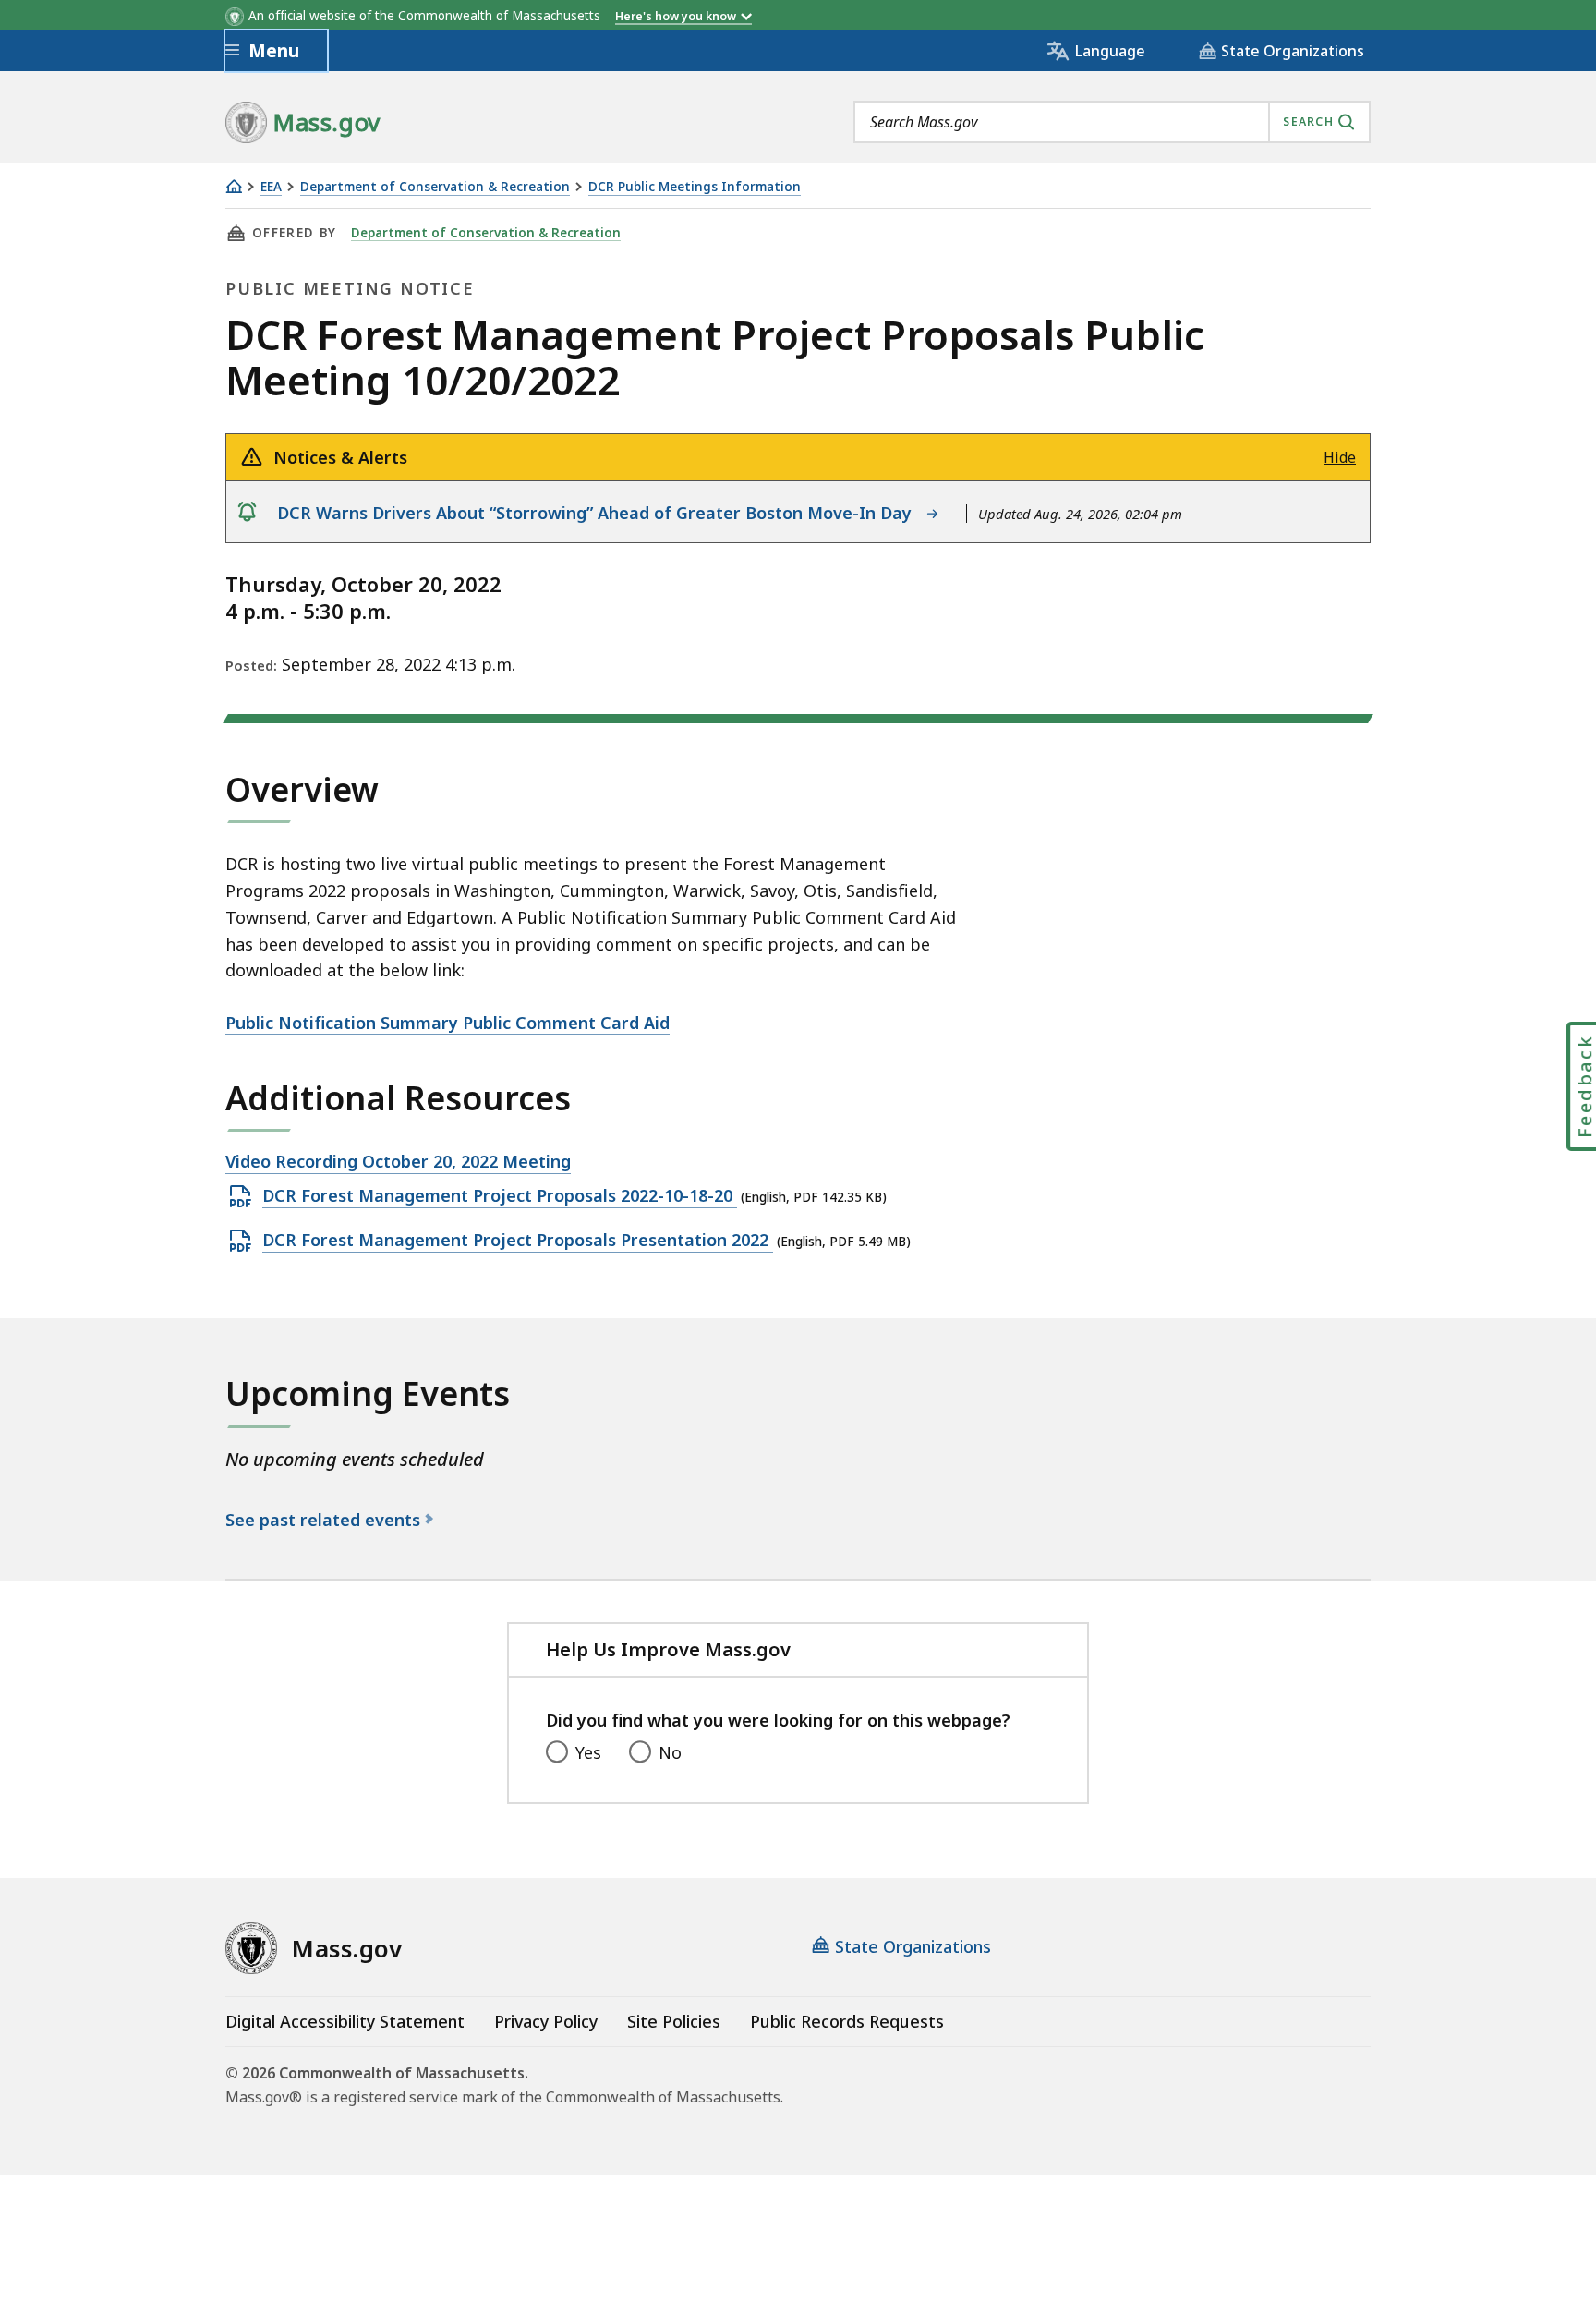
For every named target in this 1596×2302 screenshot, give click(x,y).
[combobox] (1112, 122)
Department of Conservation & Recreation (435, 187)
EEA (271, 187)
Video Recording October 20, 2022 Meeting (398, 1162)
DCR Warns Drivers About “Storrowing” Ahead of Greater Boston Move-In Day (599, 513)
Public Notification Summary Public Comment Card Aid (447, 1023)
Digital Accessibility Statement (345, 2021)
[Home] (234, 186)
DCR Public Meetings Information (695, 187)
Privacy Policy (546, 2021)
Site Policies (674, 2021)
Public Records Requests (847, 2021)
